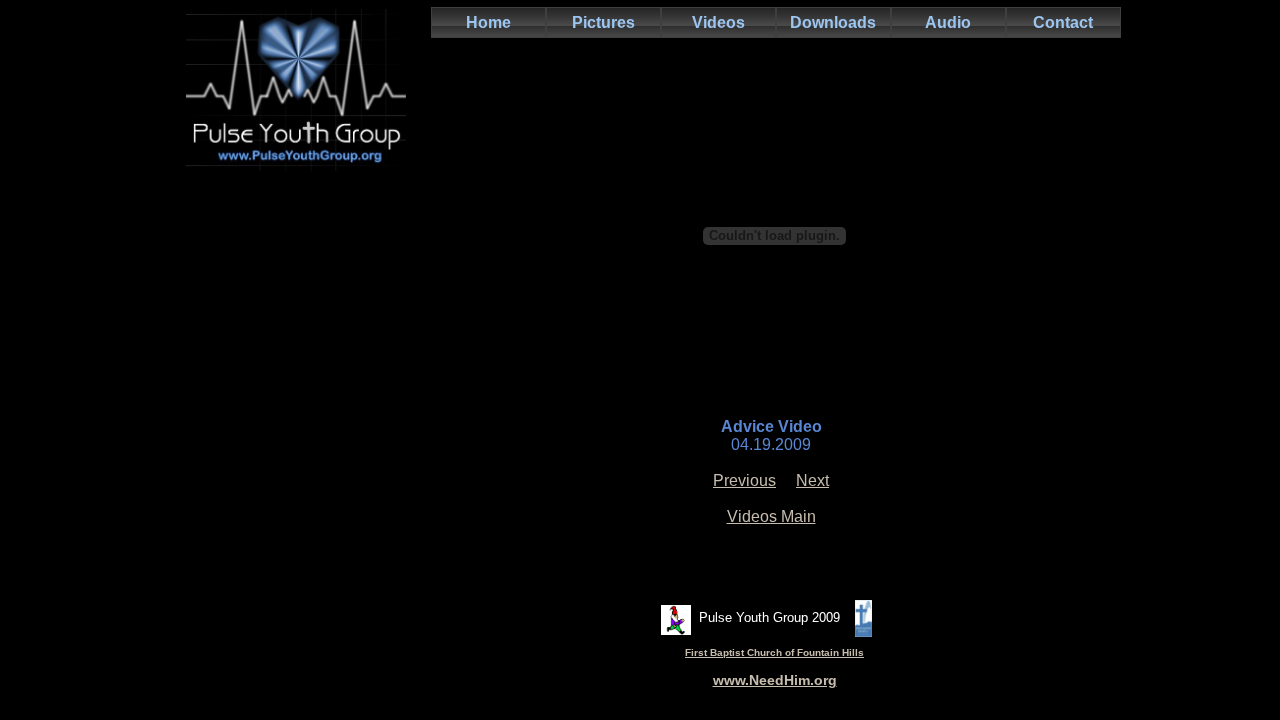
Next (812, 480)
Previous (744, 480)
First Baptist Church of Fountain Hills (774, 652)
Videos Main (771, 516)
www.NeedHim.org (775, 680)
